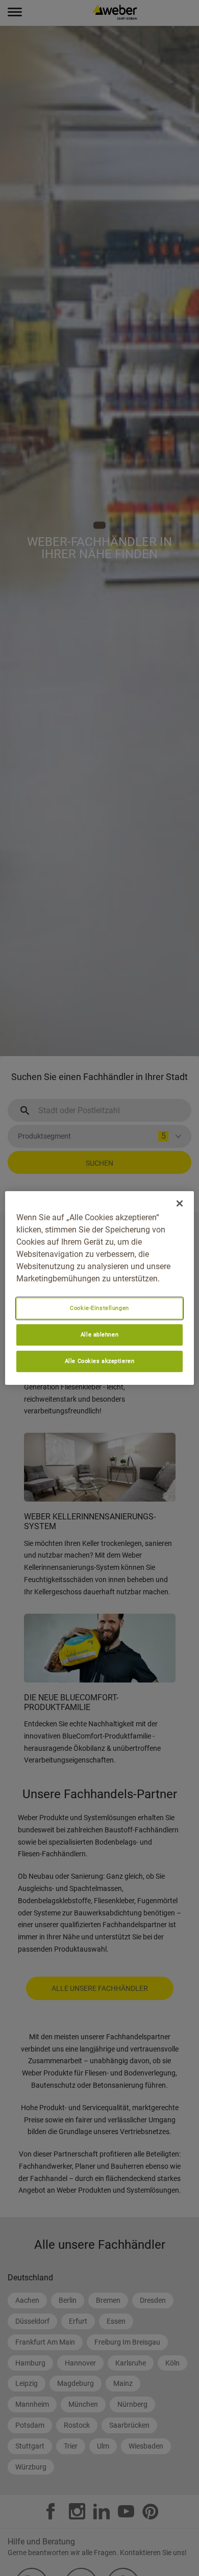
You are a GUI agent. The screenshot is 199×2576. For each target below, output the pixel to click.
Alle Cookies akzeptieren (100, 1361)
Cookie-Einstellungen (99, 1308)
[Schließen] (180, 1203)
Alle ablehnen (99, 1334)
